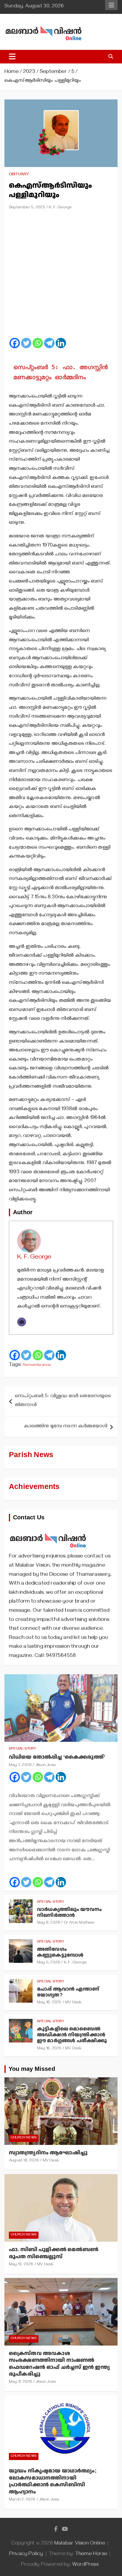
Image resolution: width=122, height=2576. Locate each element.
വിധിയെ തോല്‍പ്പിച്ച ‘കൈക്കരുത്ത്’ (57, 1757)
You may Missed (32, 2069)
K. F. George (60, 208)
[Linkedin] (61, 343)
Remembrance (37, 1365)
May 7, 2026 (20, 1766)
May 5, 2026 (49, 1963)
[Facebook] (15, 343)
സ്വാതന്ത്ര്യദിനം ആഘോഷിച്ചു (48, 2153)
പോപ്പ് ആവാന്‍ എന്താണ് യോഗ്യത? (68, 1992)
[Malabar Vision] (48, 1530)
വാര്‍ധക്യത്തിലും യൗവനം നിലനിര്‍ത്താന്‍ (69, 1912)
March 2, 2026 (22, 2500)
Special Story (23, 1749)
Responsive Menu (111, 5)
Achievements (34, 1487)
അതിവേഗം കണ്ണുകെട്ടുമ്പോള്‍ (60, 1952)
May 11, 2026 (20, 2382)
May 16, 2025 (49, 2003)
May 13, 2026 (21, 2265)
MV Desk (73, 2003)
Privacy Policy (26, 2554)
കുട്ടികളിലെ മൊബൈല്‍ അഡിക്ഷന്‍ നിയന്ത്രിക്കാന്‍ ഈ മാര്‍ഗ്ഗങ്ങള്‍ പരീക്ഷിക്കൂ (72, 2035)
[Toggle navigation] (12, 57)
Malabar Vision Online (80, 2544)
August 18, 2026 (24, 2161)
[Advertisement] (61, 276)
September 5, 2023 (27, 208)
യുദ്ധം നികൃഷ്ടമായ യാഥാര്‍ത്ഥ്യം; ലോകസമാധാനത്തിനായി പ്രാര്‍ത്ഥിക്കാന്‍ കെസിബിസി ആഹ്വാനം (53, 2481)
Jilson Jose (46, 1766)
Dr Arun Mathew (79, 1923)
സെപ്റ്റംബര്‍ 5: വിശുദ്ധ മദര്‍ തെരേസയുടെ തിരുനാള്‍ (63, 1401)
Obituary (19, 175)
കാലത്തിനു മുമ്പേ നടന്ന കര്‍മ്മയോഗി (66, 1427)
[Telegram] (49, 343)
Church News (24, 2138)
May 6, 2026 (49, 1923)
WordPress (85, 2565)
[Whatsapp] (38, 343)
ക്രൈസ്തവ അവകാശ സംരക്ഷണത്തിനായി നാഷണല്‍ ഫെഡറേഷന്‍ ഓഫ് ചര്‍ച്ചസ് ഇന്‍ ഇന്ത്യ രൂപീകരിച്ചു (59, 2364)
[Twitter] (26, 343)
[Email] (22, 1322)
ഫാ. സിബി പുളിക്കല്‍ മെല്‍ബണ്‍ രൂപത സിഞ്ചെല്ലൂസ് (54, 2253)
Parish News (31, 1455)
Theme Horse (91, 2554)
